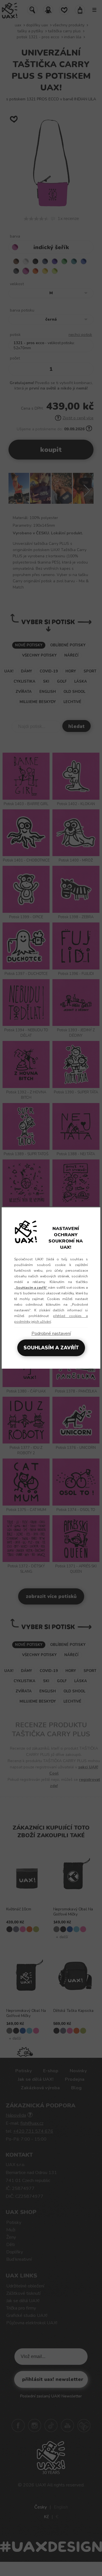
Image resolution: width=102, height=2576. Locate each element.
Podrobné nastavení (51, 1333)
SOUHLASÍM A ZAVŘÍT (51, 1348)
